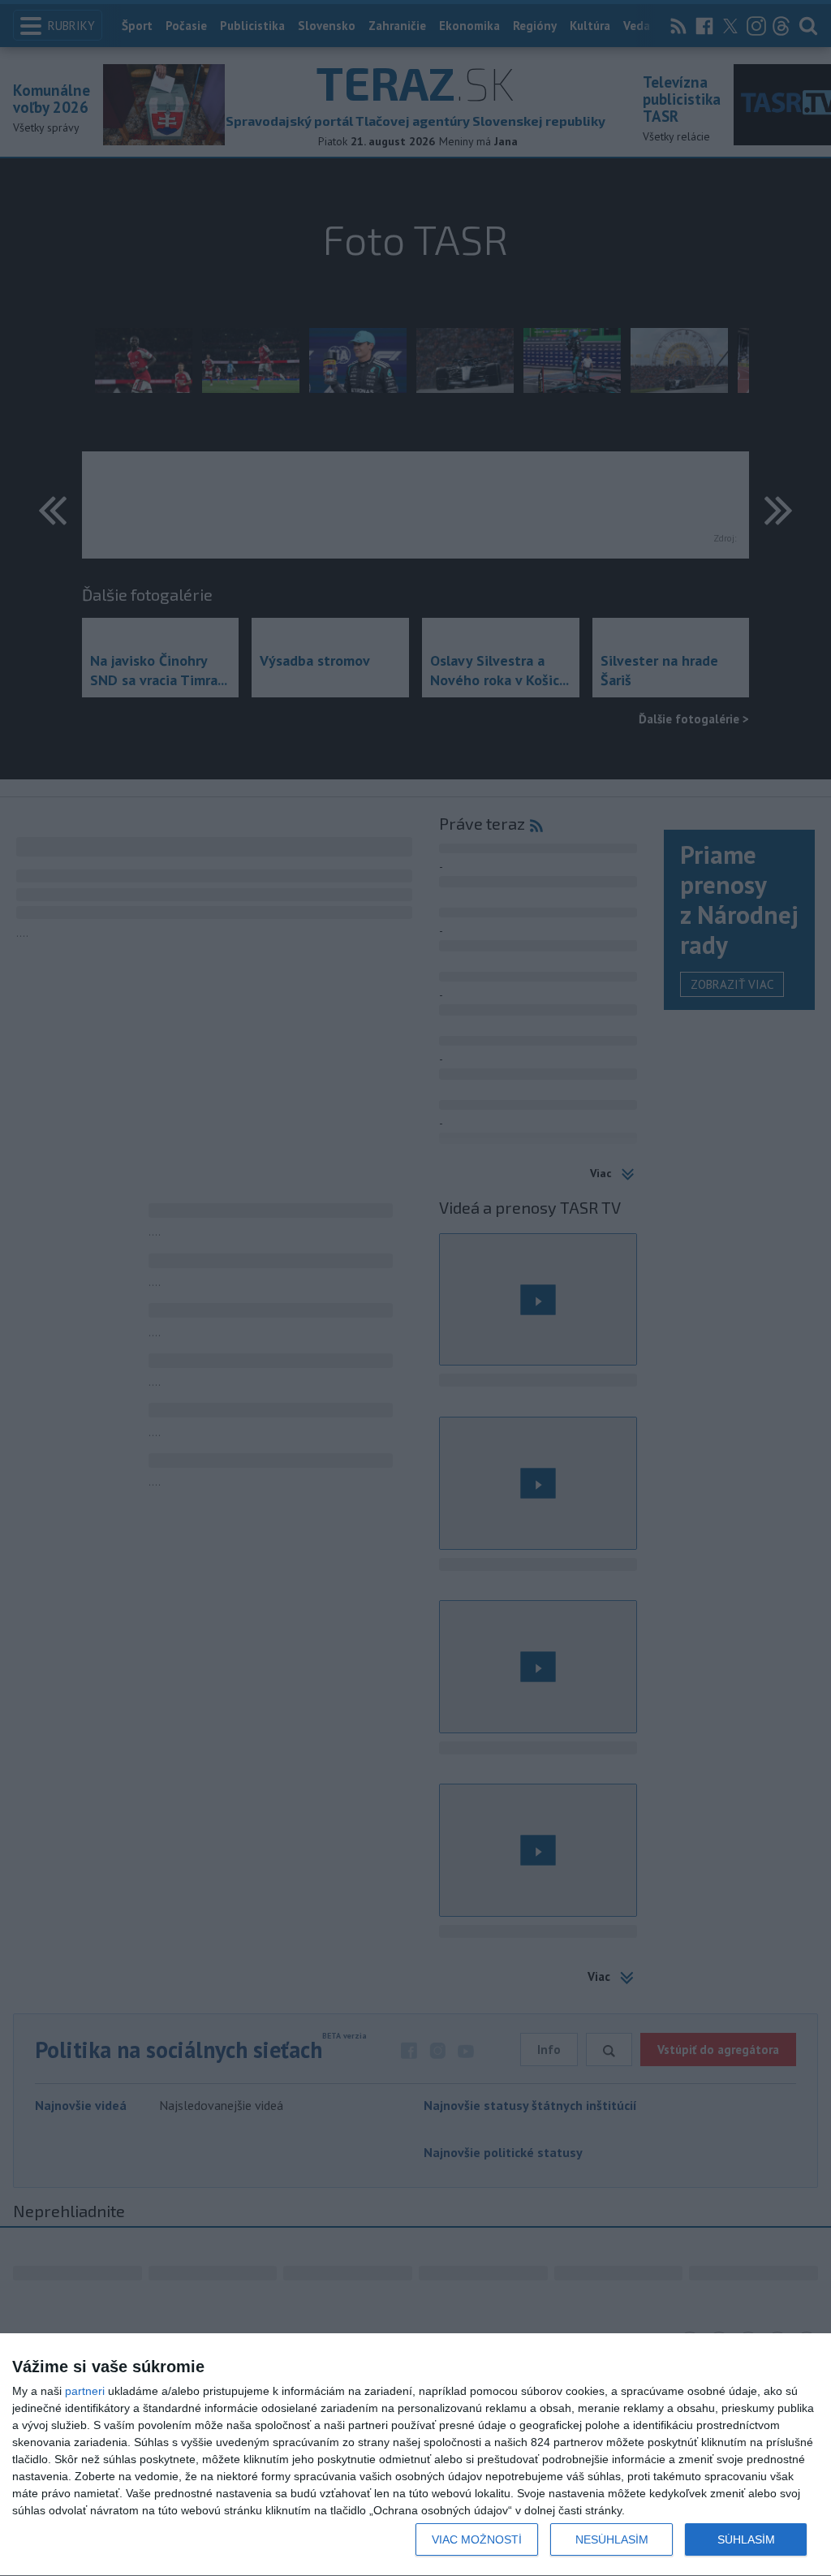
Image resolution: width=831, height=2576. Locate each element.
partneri (85, 2391)
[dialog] (415, 2455)
